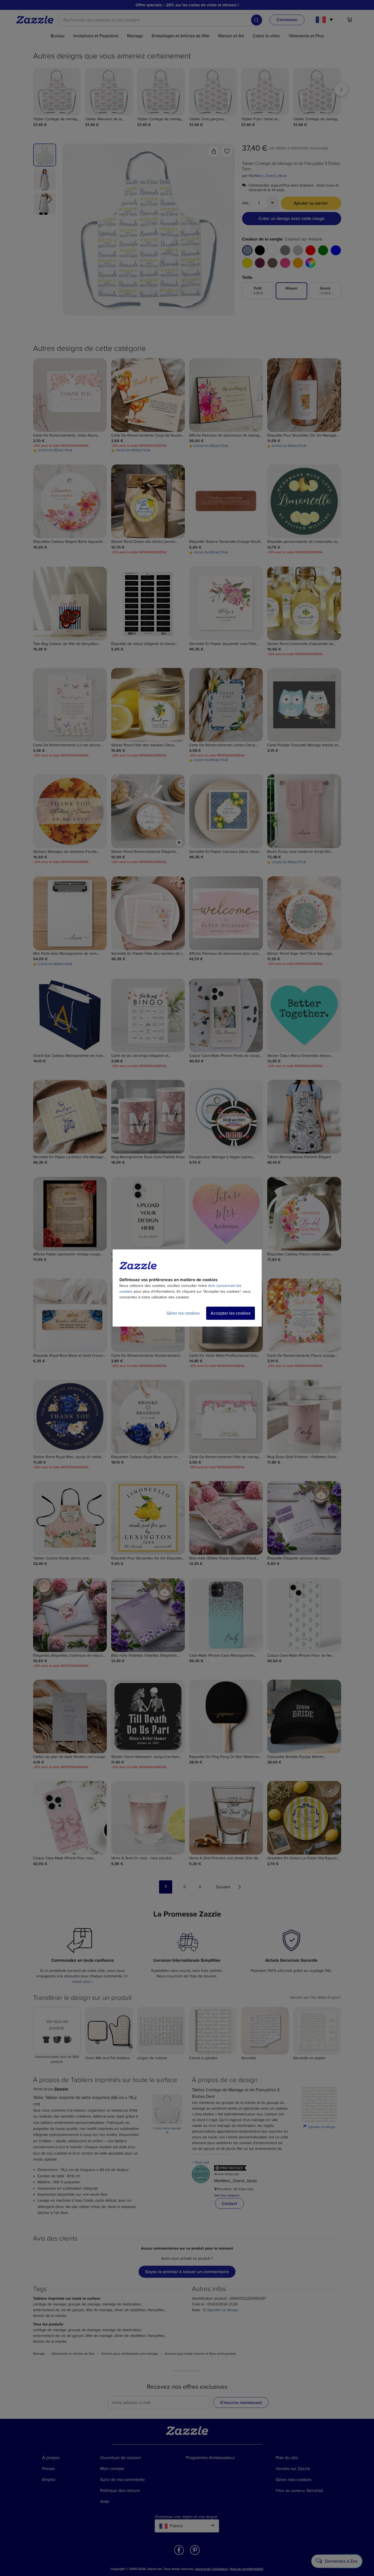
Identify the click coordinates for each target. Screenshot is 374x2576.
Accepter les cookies (231, 1313)
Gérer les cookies (183, 1313)
